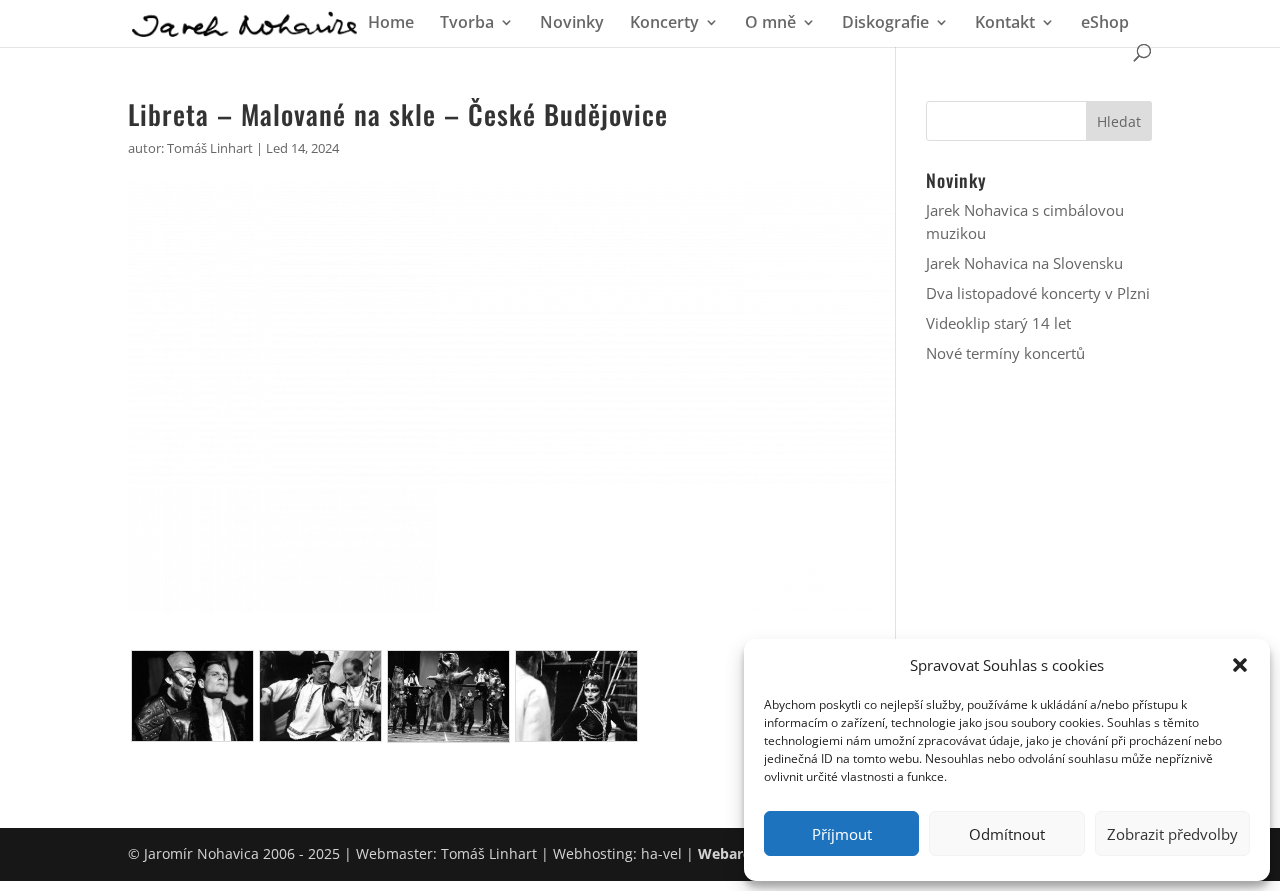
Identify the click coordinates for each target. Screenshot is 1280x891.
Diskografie (885, 24)
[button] (1240, 665)
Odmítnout (1007, 834)
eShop (1105, 24)
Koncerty (664, 24)
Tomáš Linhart (210, 148)
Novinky (572, 24)
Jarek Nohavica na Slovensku (1024, 263)
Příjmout (842, 834)
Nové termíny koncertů (1005, 353)
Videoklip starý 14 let (998, 323)
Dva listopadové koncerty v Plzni (1038, 293)
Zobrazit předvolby (1172, 834)
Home (391, 24)
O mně (770, 24)
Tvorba (467, 24)
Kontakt (1005, 24)
